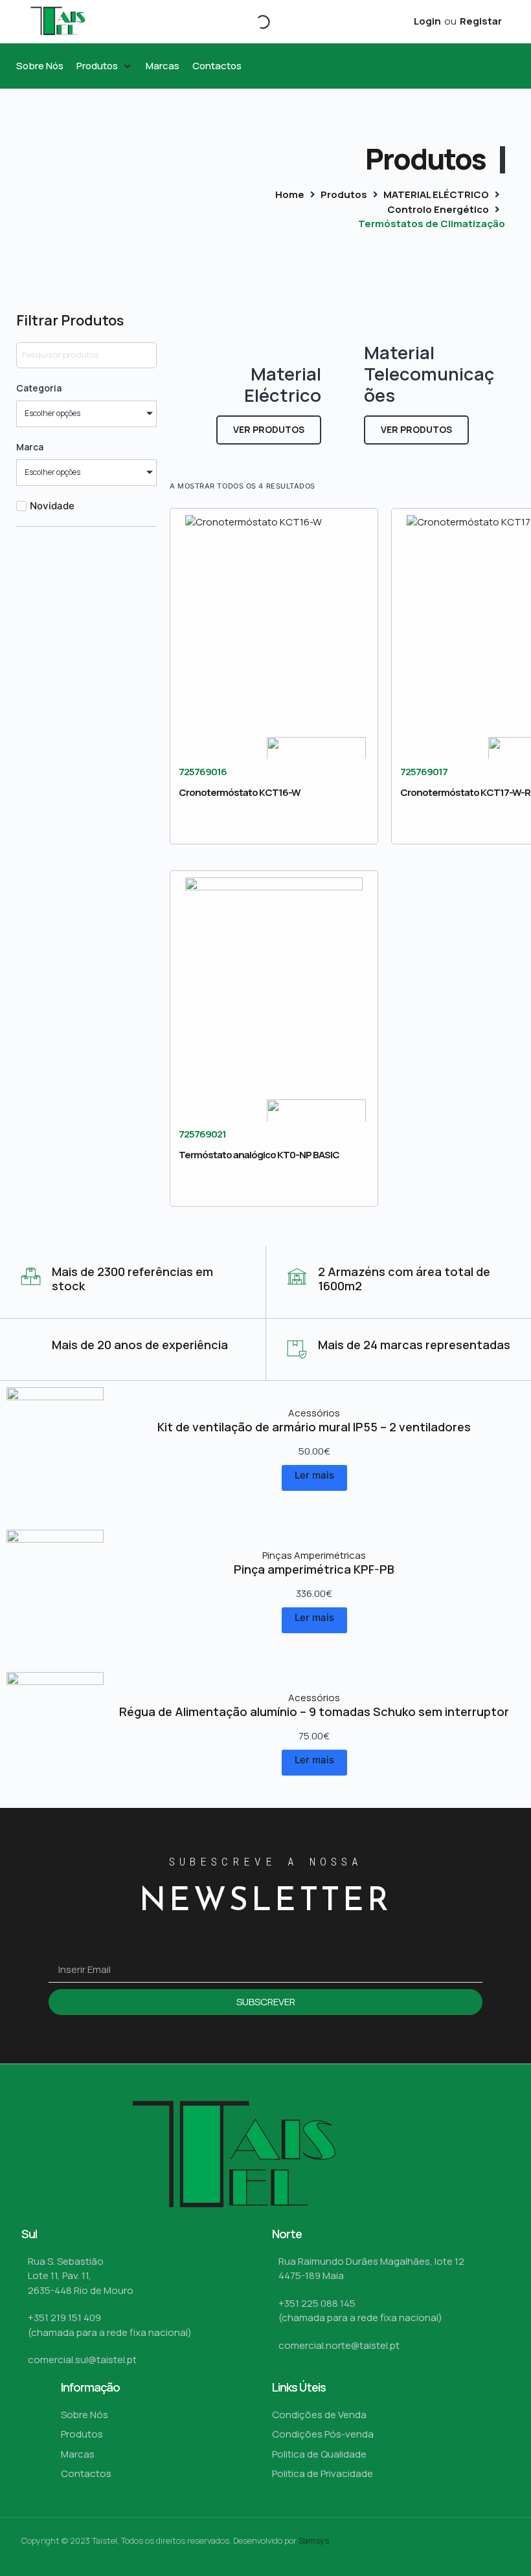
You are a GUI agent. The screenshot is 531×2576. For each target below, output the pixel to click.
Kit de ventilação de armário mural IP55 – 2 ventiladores (314, 1427)
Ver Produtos (269, 429)
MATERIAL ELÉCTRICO (436, 194)
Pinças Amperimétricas (314, 1555)
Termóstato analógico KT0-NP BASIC (259, 1155)
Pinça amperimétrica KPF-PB (314, 1569)
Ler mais (314, 1475)
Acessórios (314, 1413)
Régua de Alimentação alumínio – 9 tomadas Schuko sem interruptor (314, 1712)
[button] (105, 66)
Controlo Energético (438, 209)
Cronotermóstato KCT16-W (240, 792)
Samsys (314, 2540)
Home (290, 194)
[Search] (252, 22)
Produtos (344, 194)
